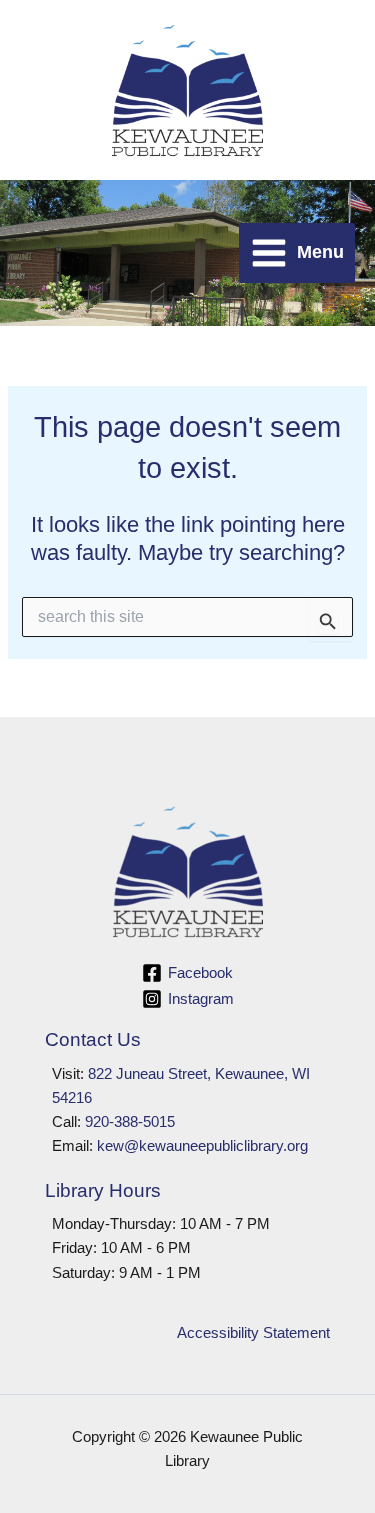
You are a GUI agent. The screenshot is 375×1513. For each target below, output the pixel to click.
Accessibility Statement (253, 1333)
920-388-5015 (130, 1122)
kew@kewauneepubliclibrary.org (202, 1146)
